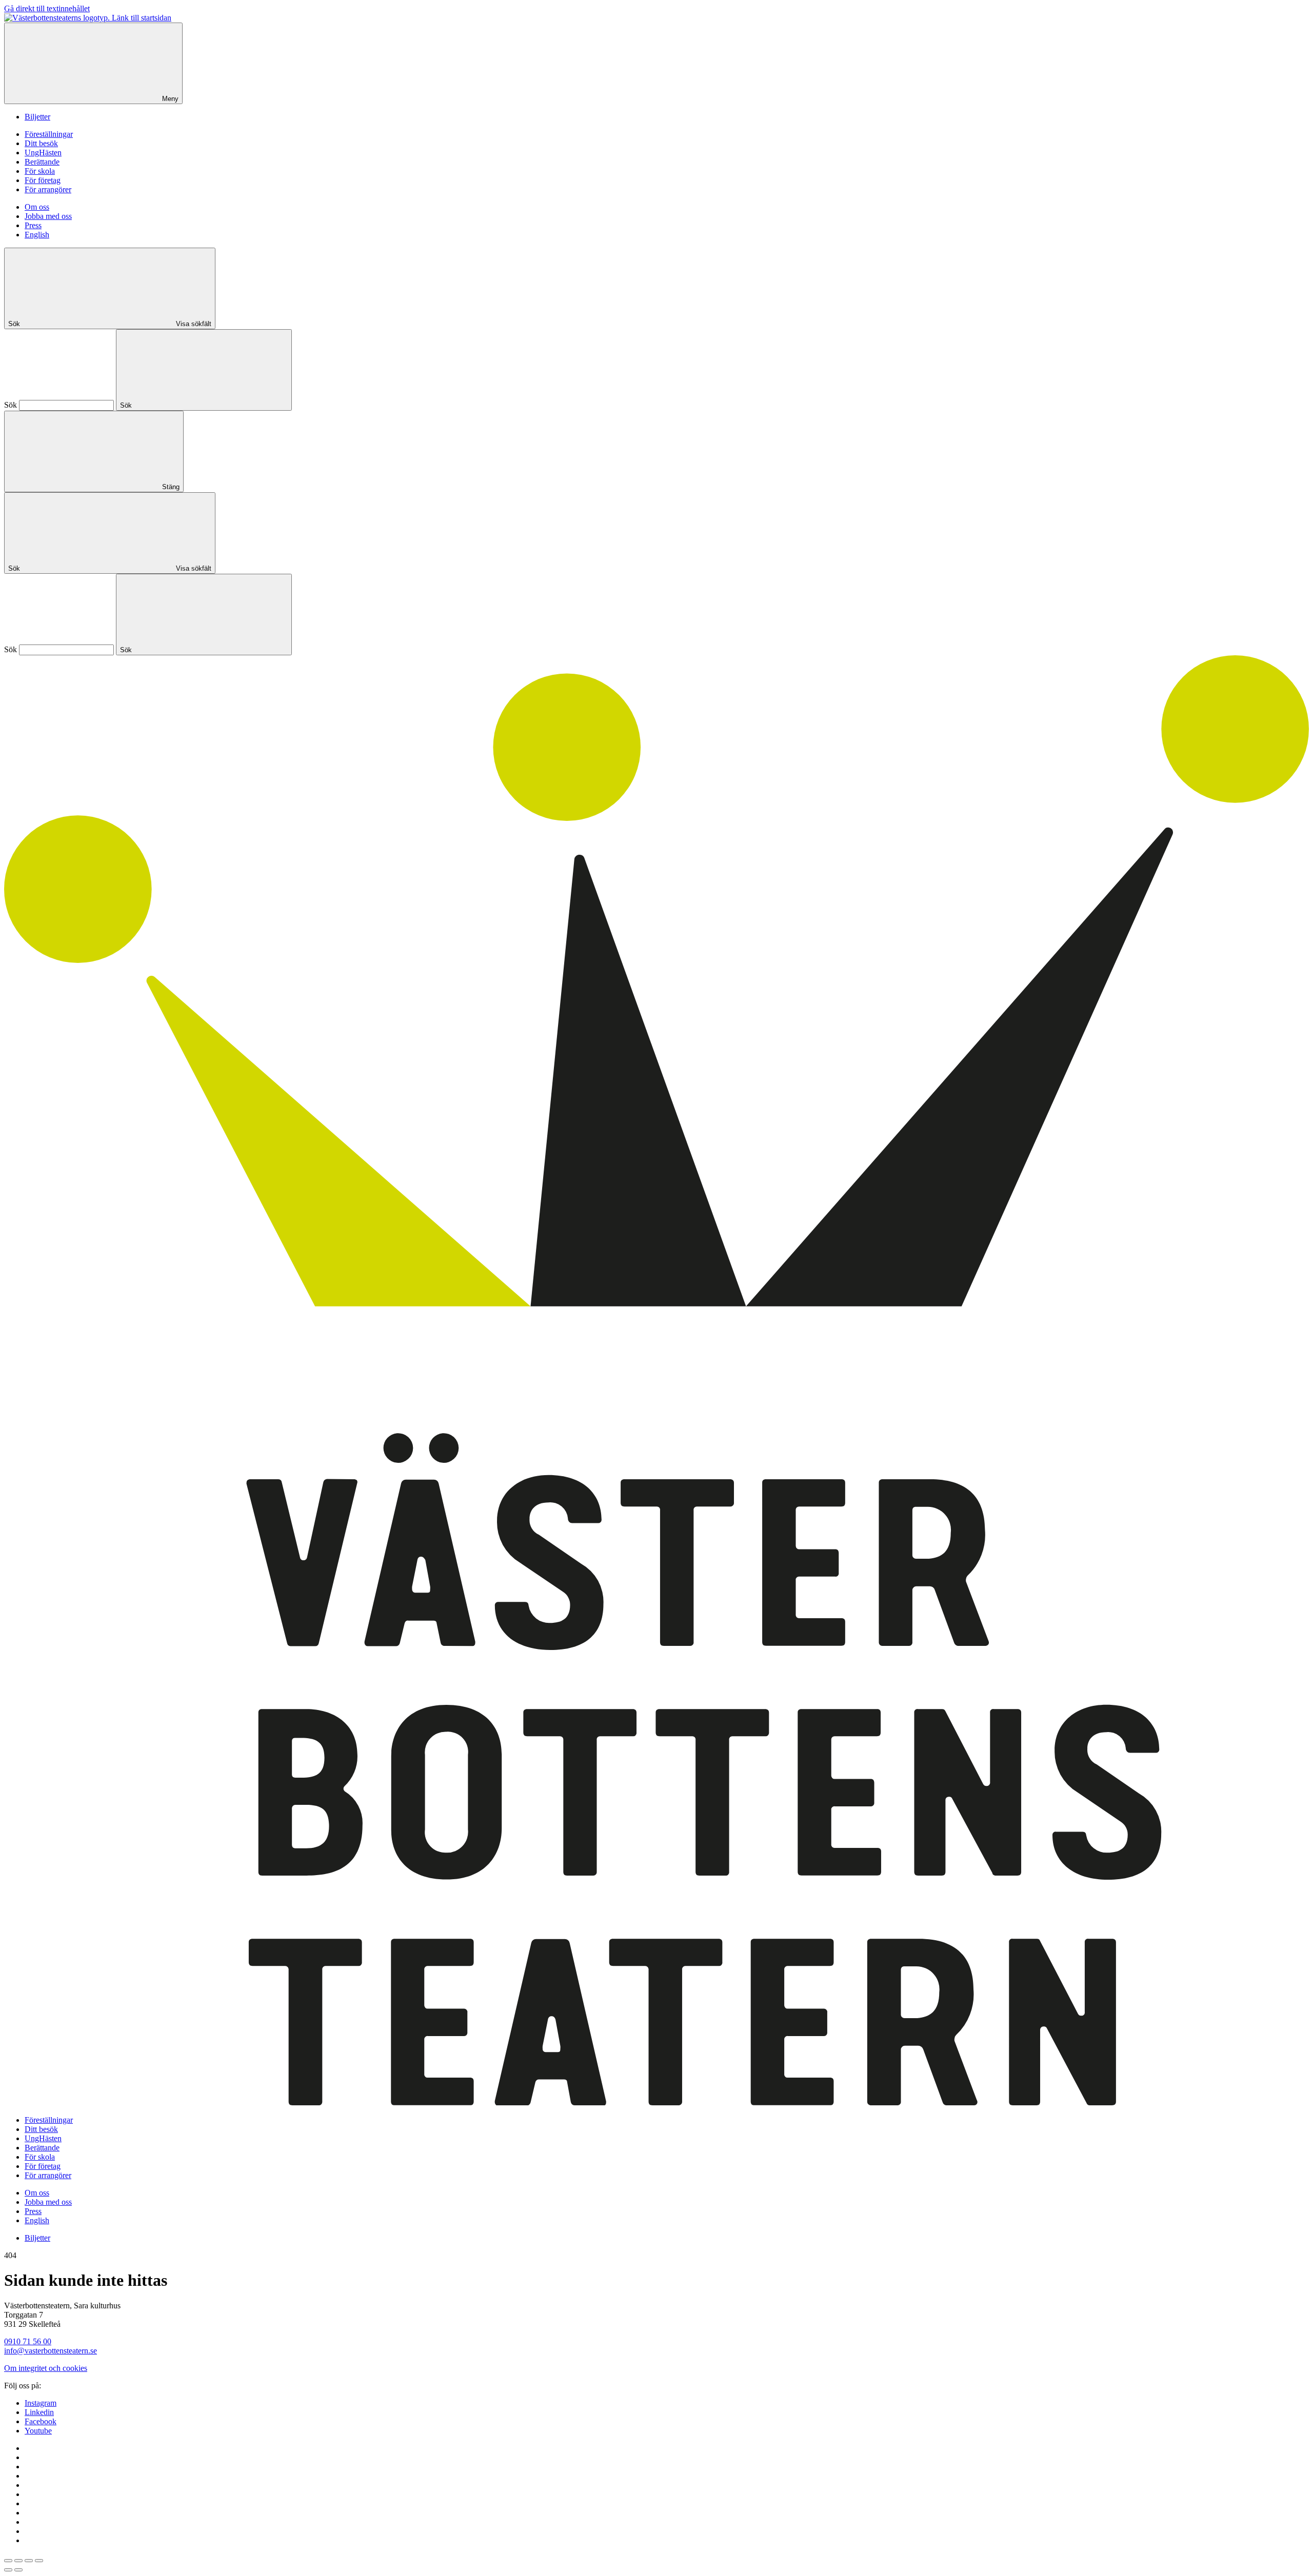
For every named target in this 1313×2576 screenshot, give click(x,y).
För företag (43, 180)
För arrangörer (48, 189)
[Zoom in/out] (39, 2561)
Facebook (41, 2421)
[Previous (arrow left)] (8, 2570)
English (37, 235)
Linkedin (39, 2412)
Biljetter (37, 117)
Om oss (37, 207)
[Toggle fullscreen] (29, 2561)
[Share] (18, 2561)
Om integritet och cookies (46, 2368)
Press (33, 225)
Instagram (41, 2403)
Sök (11, 405)
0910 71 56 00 (28, 2341)
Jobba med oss (48, 216)
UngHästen (43, 153)
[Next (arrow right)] (18, 2570)
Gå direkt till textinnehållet (47, 8)
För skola (40, 171)
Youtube (38, 2431)
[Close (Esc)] (8, 2561)
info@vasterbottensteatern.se (51, 2351)
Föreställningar (49, 134)
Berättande (42, 162)
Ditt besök (41, 143)
